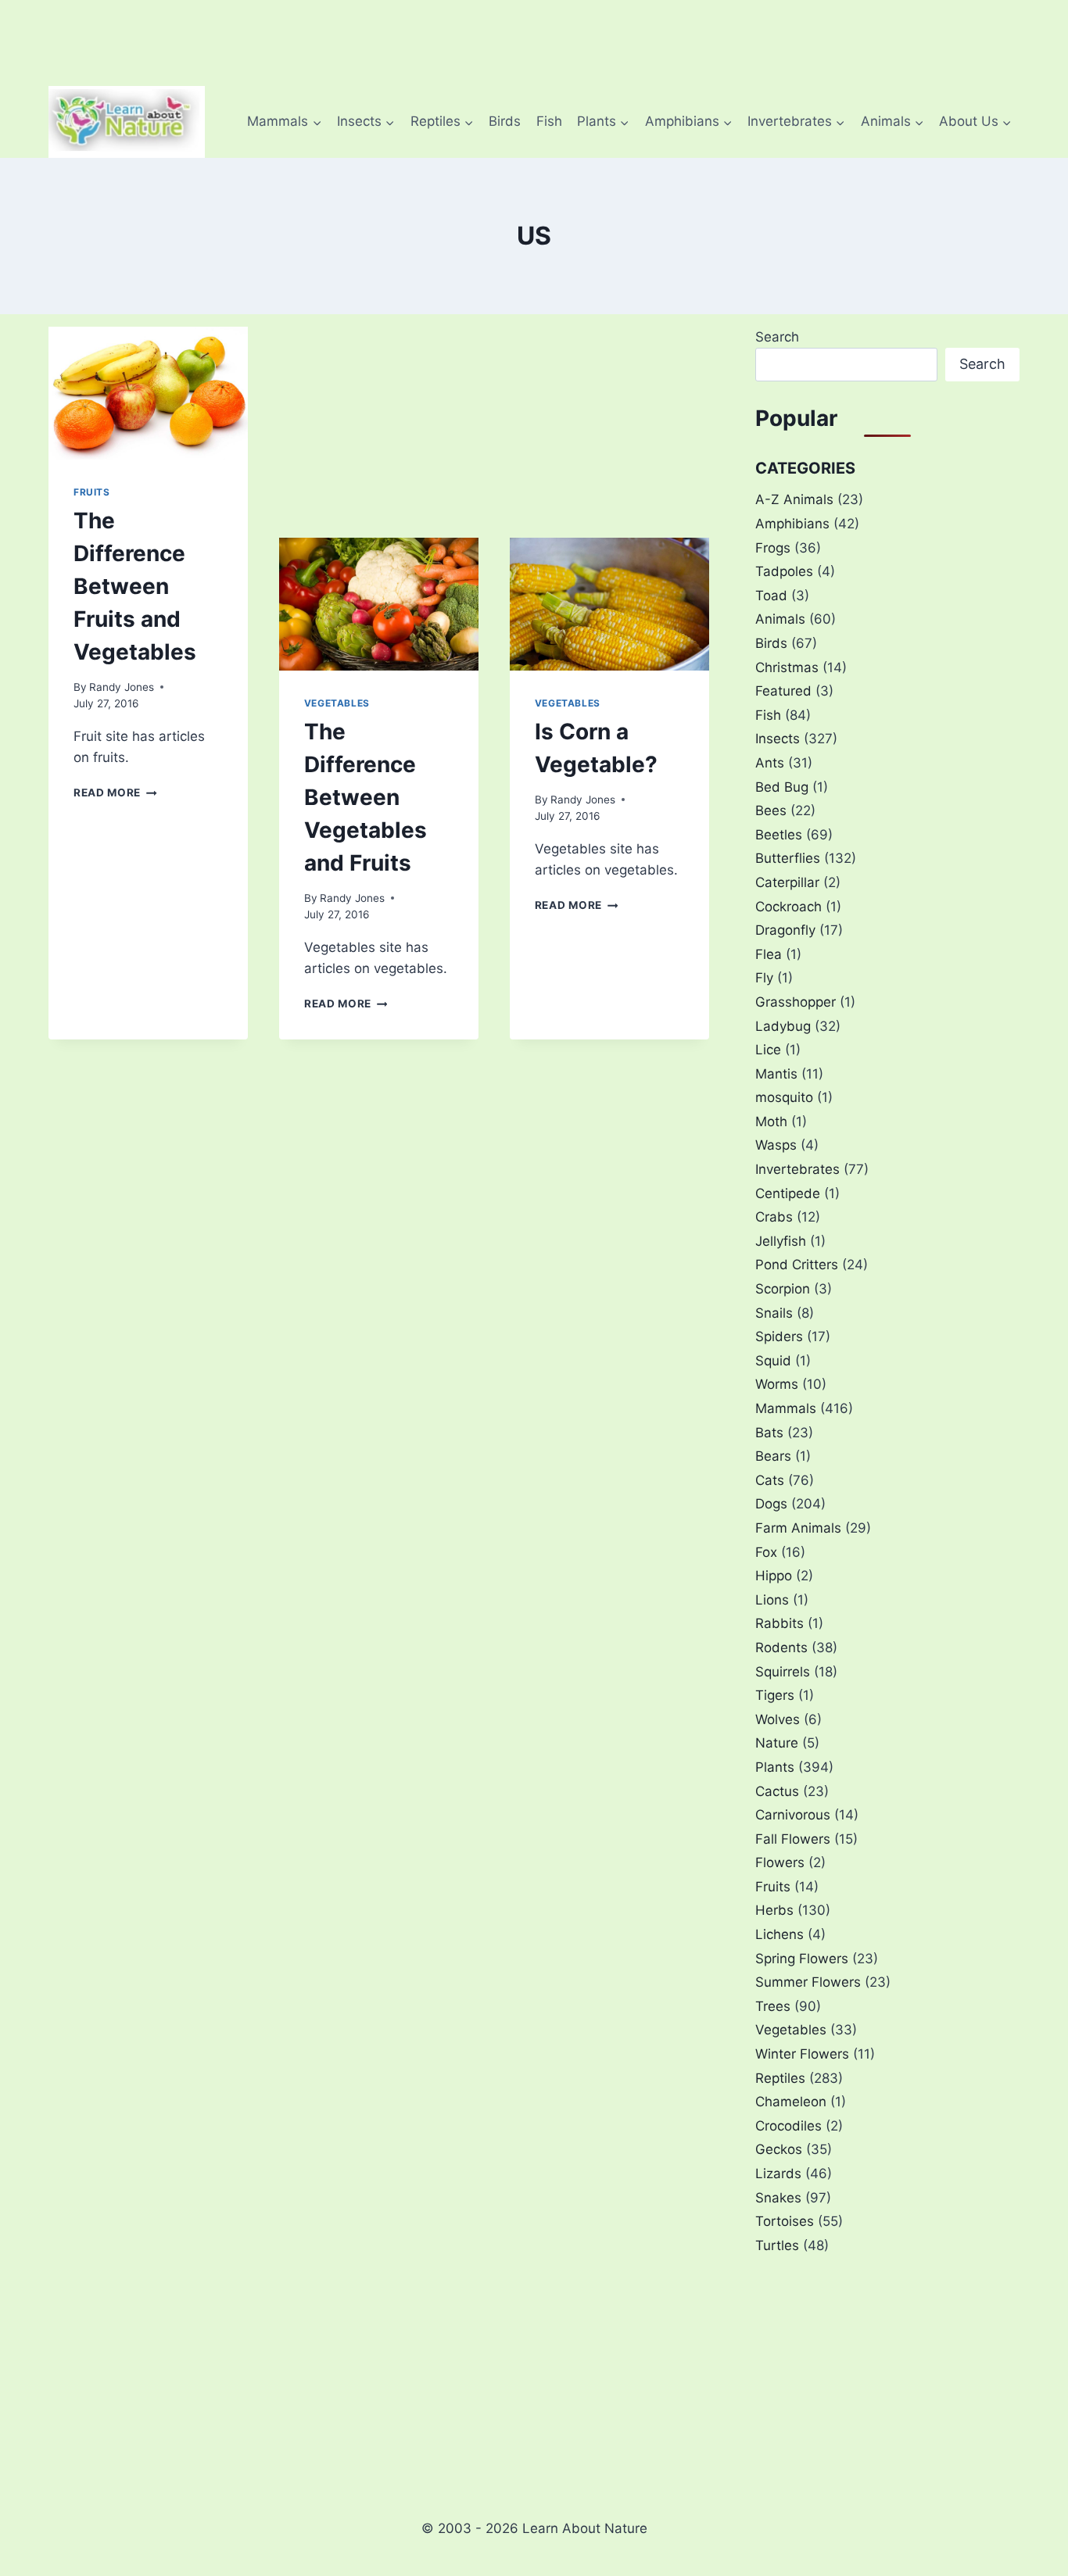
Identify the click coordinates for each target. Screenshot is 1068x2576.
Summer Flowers (808, 1982)
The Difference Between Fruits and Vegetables (135, 586)
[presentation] (148, 393)
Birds (505, 121)
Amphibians (792, 524)
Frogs (773, 548)
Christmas (787, 667)
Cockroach (788, 907)
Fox (766, 1552)
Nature (777, 1743)
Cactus (777, 1791)
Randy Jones (122, 687)
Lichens (779, 1934)
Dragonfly (785, 930)
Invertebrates (797, 1169)
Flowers (780, 1862)
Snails (774, 1313)
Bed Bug (782, 787)
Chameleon (791, 2102)
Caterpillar (787, 882)
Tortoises (785, 2221)
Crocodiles (788, 2126)
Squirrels (783, 1672)
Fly (764, 978)
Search (777, 337)
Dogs (771, 1504)
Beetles (779, 835)
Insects (778, 739)
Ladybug (783, 1026)
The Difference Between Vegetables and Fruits (366, 797)
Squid (773, 1361)
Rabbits (779, 1623)
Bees (771, 810)
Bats (769, 1433)
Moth (771, 1122)
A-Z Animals (794, 499)
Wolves (778, 1719)
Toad (771, 596)
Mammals (786, 1408)
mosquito (784, 1097)
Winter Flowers (802, 2054)
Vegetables (337, 703)
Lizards (778, 2173)
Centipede (788, 1193)
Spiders (779, 1336)
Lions (772, 1600)
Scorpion (783, 1289)
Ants (770, 763)
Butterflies (788, 858)
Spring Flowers (802, 1959)
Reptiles (780, 2078)
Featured (783, 691)
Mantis (776, 1074)
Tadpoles (784, 571)
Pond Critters (797, 1265)
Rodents (781, 1648)
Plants (775, 1767)
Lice (768, 1050)
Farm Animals (798, 1528)
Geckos (779, 2149)
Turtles (777, 2245)
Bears (773, 1456)
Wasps (776, 1145)
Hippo (774, 1576)
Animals (780, 619)
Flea (769, 954)
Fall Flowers (793, 1839)
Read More (115, 792)
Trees (773, 2006)
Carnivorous (793, 1815)
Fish (549, 121)
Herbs (774, 1910)
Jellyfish (781, 1241)
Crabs (774, 1217)
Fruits (92, 492)
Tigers (775, 1695)
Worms (777, 1384)
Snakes (778, 2198)
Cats (770, 1480)
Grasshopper (796, 1002)
